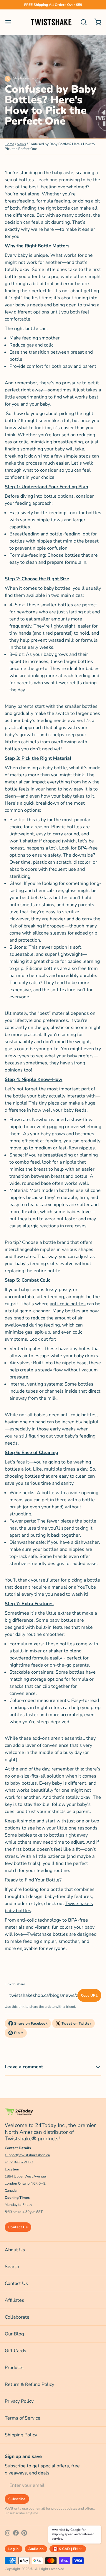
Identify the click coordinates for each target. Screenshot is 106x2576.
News (21, 144)
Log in (14, 2549)
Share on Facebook (31, 2023)
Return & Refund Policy (29, 2384)
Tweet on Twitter (76, 2023)
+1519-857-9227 (19, 2162)
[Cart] (95, 22)
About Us (15, 2250)
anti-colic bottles (68, 1304)
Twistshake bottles (48, 1934)
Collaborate (17, 2317)
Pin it (19, 2033)
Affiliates (14, 2300)
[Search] (81, 22)
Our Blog (14, 2334)
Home (9, 144)
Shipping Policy (21, 2435)
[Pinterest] (24, 2533)
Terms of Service (23, 2418)
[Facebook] (16, 2533)
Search (12, 2267)
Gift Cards (15, 2351)
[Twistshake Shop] (51, 22)
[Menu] (11, 22)
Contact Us (18, 2227)
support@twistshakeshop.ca (27, 2155)
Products (14, 2368)
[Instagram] (8, 2533)
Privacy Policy (19, 2401)
